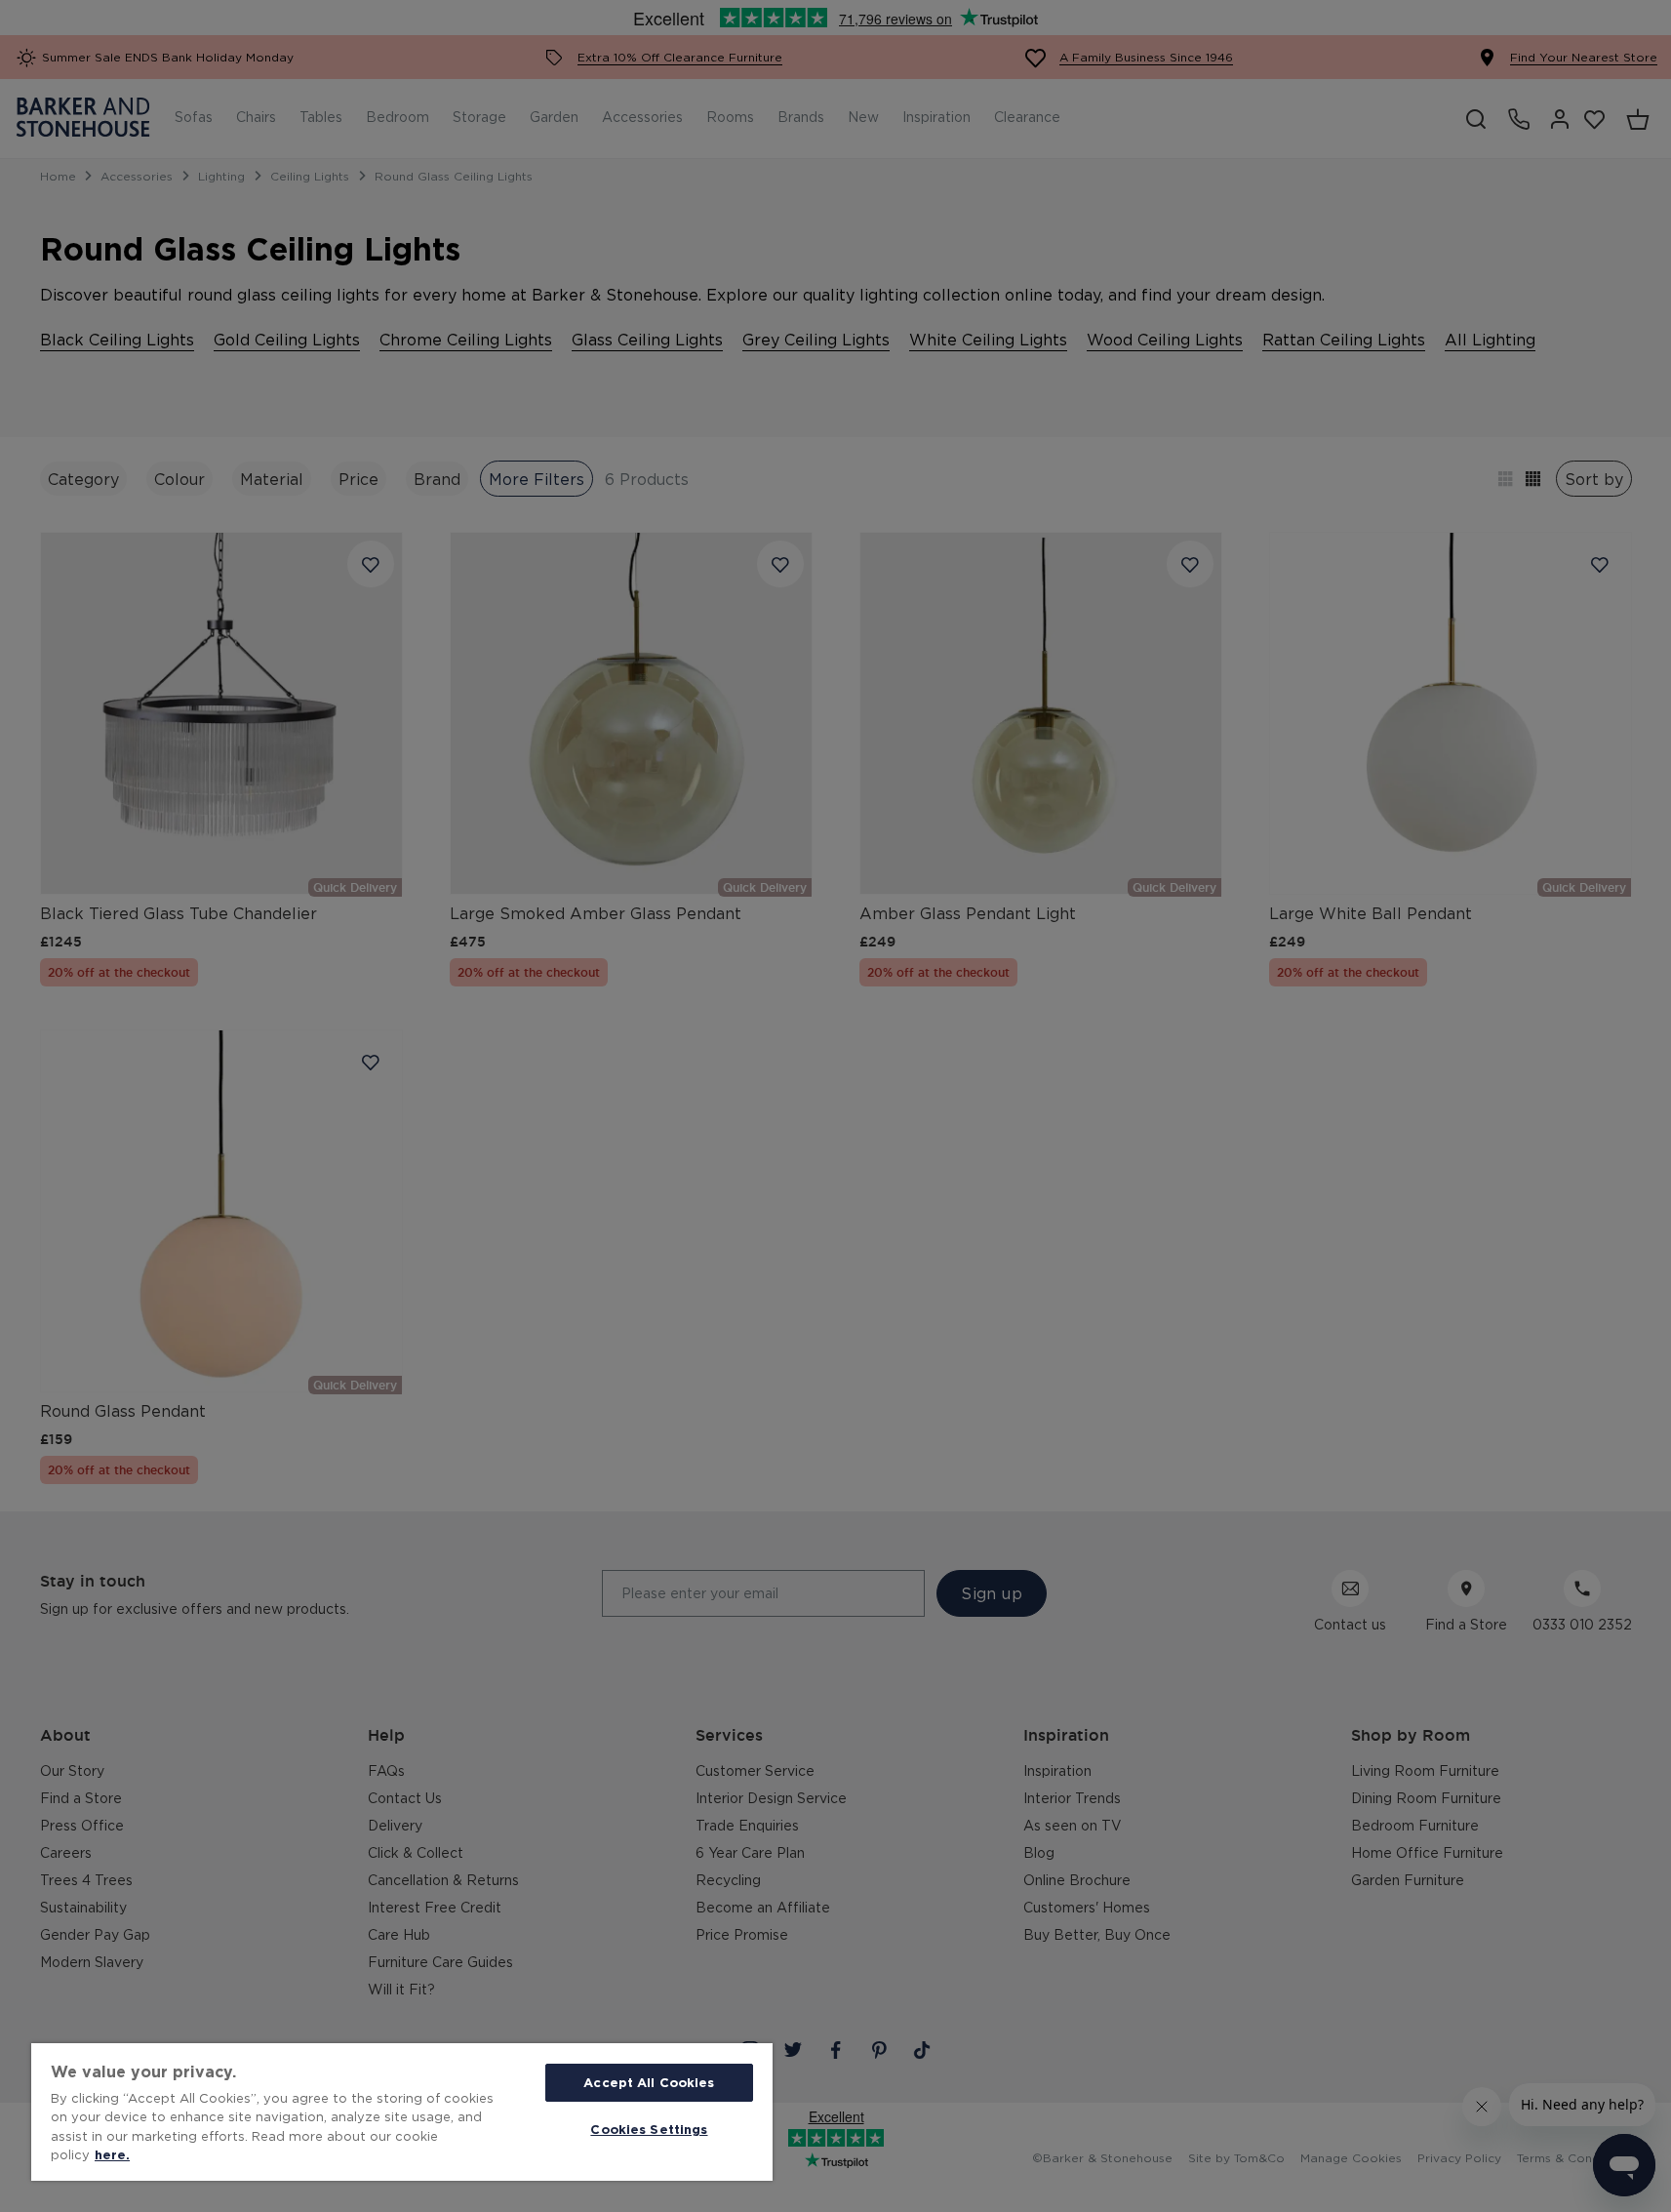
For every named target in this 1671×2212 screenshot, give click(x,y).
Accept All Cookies (649, 2082)
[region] (402, 2112)
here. (112, 2154)
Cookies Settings (649, 2129)
